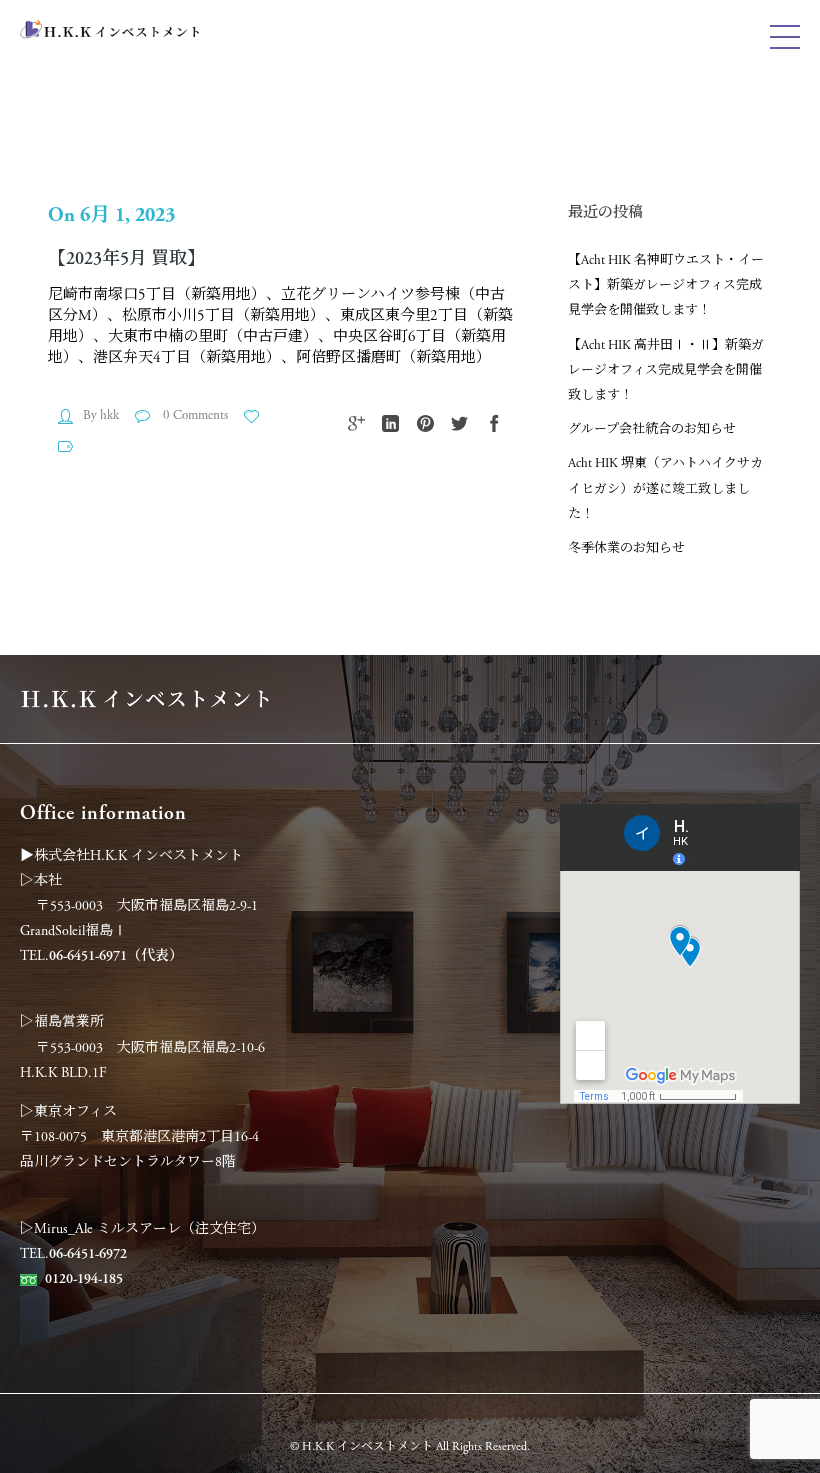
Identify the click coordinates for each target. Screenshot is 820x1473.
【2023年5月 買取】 (126, 258)
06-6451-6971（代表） (116, 956)
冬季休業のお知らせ (626, 548)
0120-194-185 (84, 1279)
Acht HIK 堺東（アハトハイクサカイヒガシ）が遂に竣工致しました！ (665, 488)
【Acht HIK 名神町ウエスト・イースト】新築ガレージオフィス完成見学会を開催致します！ (666, 285)
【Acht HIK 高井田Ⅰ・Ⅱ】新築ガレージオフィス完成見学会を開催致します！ (666, 370)
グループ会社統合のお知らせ (652, 429)
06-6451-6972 (88, 1254)
